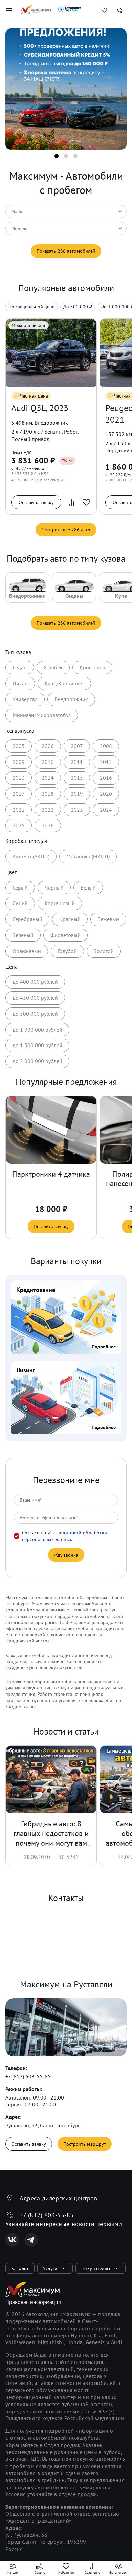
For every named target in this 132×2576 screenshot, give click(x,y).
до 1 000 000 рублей (37, 1030)
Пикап (20, 683)
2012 (106, 762)
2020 (106, 794)
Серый (20, 888)
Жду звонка (66, 1555)
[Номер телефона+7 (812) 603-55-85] (119, 10)
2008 (106, 746)
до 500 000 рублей (35, 1014)
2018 (48, 794)
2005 (19, 746)
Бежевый (108, 919)
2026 (48, 825)
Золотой (104, 951)
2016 (106, 778)
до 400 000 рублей (35, 982)
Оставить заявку (36, 502)
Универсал (25, 699)
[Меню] (9, 10)
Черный (54, 888)
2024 (106, 810)
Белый (88, 888)
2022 (48, 810)
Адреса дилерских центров (58, 2198)
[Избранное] (104, 10)
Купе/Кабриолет (64, 683)
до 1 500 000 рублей (37, 1045)
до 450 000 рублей (35, 998)
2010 (48, 762)
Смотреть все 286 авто (66, 530)
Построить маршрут (85, 2144)
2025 (19, 825)
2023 (77, 810)
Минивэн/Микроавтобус (42, 715)
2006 (48, 746)
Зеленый (23, 935)
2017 (19, 794)
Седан (20, 667)
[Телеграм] (31, 2240)
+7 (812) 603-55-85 (28, 2076)
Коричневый (60, 903)
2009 (19, 762)
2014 (48, 778)
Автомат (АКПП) (31, 856)
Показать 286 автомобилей (66, 251)
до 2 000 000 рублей (37, 1061)
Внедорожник (71, 699)
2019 (77, 794)
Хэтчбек (53, 667)
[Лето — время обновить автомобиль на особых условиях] (66, 93)
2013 (19, 778)
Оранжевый (27, 951)
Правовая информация (33, 2302)
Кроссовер (92, 667)
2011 (77, 762)
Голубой (67, 951)
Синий (20, 903)
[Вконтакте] (12, 2240)
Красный (70, 919)
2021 (19, 810)
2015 (77, 778)
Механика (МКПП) (88, 856)
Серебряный (27, 919)
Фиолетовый (65, 935)
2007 (77, 746)
